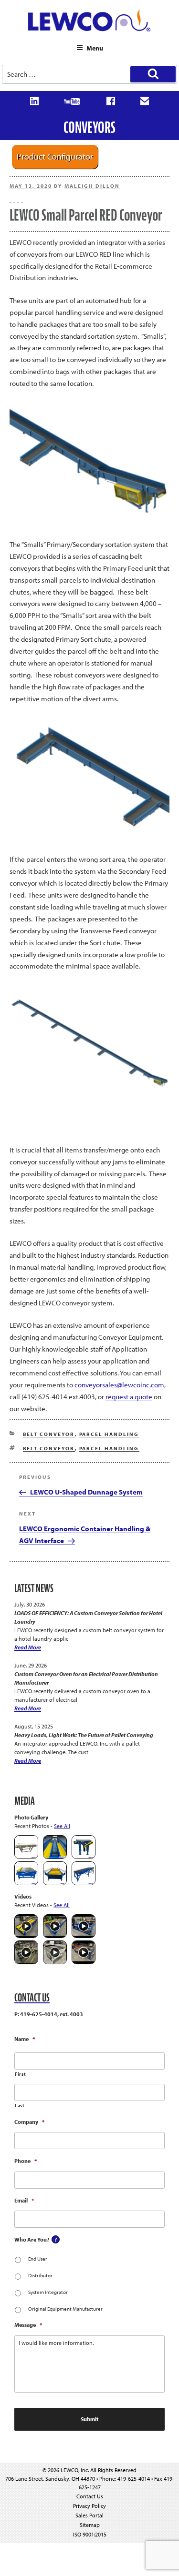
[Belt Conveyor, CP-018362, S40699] (26, 1857)
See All (62, 1826)
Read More (28, 1647)
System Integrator (48, 2292)
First (20, 2074)
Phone (26, 2161)
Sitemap (90, 2525)
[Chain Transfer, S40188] (26, 1883)
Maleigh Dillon (92, 186)
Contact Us (90, 2496)
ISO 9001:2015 (90, 2534)
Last (20, 2106)
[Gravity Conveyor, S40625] (55, 1857)
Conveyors (89, 127)
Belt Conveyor (49, 1434)
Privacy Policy (89, 2506)
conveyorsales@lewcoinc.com (119, 1385)
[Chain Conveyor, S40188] (55, 1883)
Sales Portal (89, 2515)
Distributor (40, 2275)
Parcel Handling (109, 1434)
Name (25, 2039)
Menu (95, 48)
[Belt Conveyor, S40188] (84, 1883)
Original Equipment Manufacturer (65, 2309)
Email (24, 2200)
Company (29, 2122)
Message (28, 2325)
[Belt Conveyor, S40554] (84, 1857)
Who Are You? (32, 2239)
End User (38, 2259)
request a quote (129, 1397)
